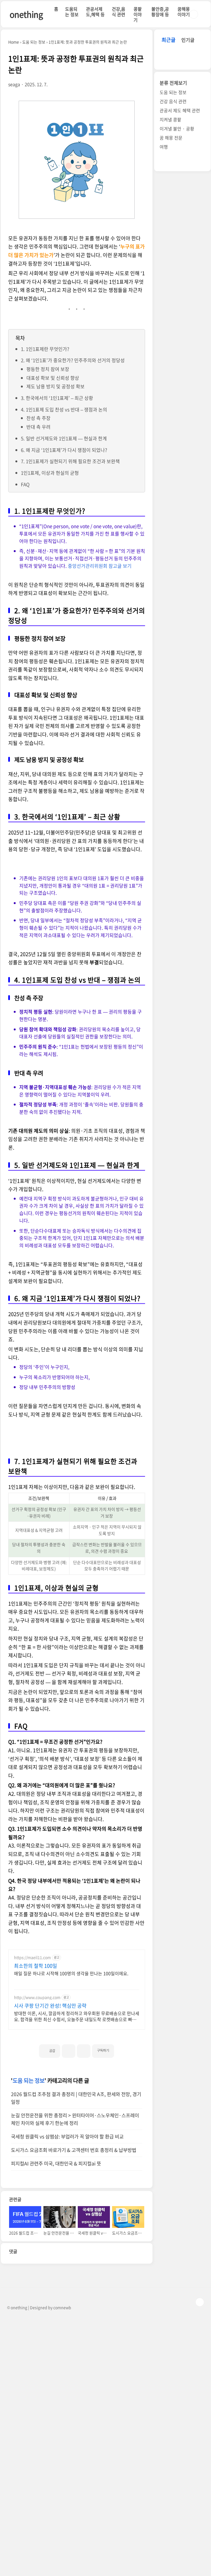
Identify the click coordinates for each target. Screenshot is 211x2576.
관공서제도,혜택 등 (95, 12)
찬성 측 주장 (38, 418)
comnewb (62, 2307)
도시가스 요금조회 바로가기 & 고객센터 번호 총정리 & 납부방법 (74, 2150)
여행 (164, 147)
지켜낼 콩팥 (170, 119)
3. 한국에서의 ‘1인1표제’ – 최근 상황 (57, 398)
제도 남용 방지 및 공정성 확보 (55, 386)
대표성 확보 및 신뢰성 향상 (53, 378)
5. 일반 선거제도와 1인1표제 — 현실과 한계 (64, 438)
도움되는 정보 (72, 12)
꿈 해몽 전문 (171, 138)
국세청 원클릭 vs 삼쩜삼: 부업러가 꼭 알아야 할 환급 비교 (67, 2136)
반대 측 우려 (38, 427)
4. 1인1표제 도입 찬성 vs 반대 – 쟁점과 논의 (64, 409)
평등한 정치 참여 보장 (48, 369)
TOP (200, 2302)
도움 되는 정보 (29, 2080)
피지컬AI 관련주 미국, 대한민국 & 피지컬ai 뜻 (56, 2163)
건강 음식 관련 (173, 101)
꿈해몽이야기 (184, 12)
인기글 (188, 40)
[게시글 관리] (84, 2051)
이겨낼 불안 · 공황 (177, 129)
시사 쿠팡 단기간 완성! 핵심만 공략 (50, 2006)
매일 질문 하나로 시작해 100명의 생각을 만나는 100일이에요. (71, 1973)
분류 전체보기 (173, 83)
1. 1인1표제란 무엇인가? (45, 349)
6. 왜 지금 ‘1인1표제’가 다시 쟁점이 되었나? (64, 450)
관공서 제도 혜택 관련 (180, 110)
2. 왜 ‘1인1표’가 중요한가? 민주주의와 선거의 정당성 (73, 360)
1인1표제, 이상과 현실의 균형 (50, 473)
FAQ (25, 484)
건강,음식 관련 (119, 12)
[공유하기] (69, 2051)
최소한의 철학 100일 (36, 1966)
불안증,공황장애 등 (160, 12)
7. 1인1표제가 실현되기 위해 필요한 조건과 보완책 (70, 461)
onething (26, 14)
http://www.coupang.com (37, 1997)
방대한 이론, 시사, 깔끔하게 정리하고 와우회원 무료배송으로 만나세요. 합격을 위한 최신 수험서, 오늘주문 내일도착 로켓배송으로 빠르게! (77, 2016)
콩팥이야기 (138, 14)
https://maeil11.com (32, 1957)
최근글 (169, 40)
